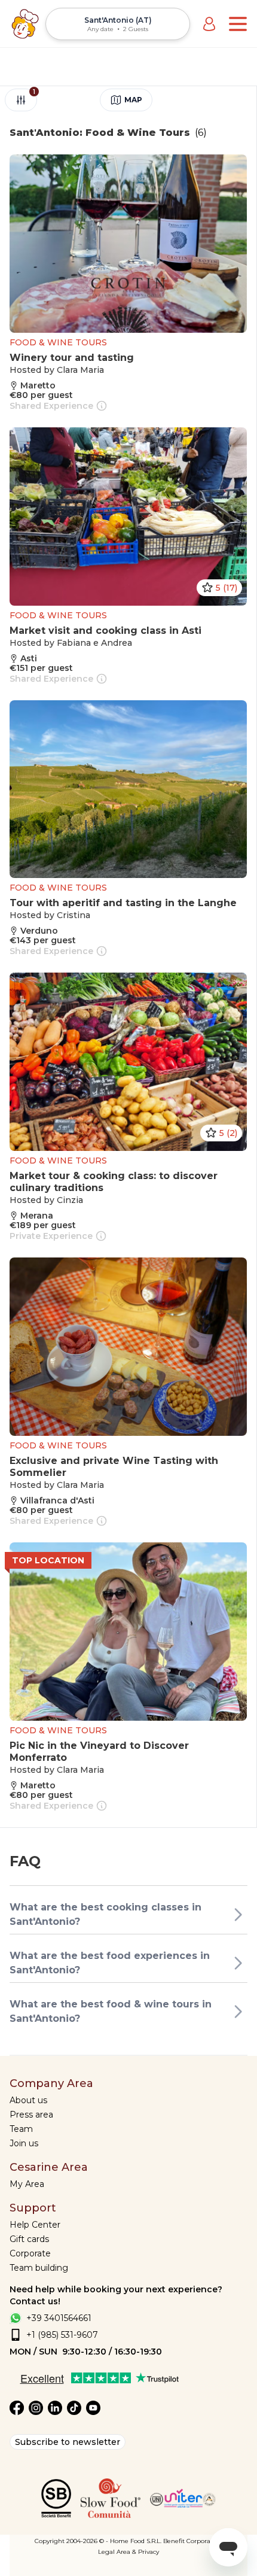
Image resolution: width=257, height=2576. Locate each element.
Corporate (30, 2253)
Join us (24, 2143)
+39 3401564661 (59, 2318)
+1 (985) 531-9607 (62, 2335)
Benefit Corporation (193, 2541)
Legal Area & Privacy (128, 2552)
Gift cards (29, 2239)
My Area (27, 2184)
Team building (39, 2268)
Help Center (35, 2225)
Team (21, 2129)
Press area (31, 2115)
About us (28, 2100)
